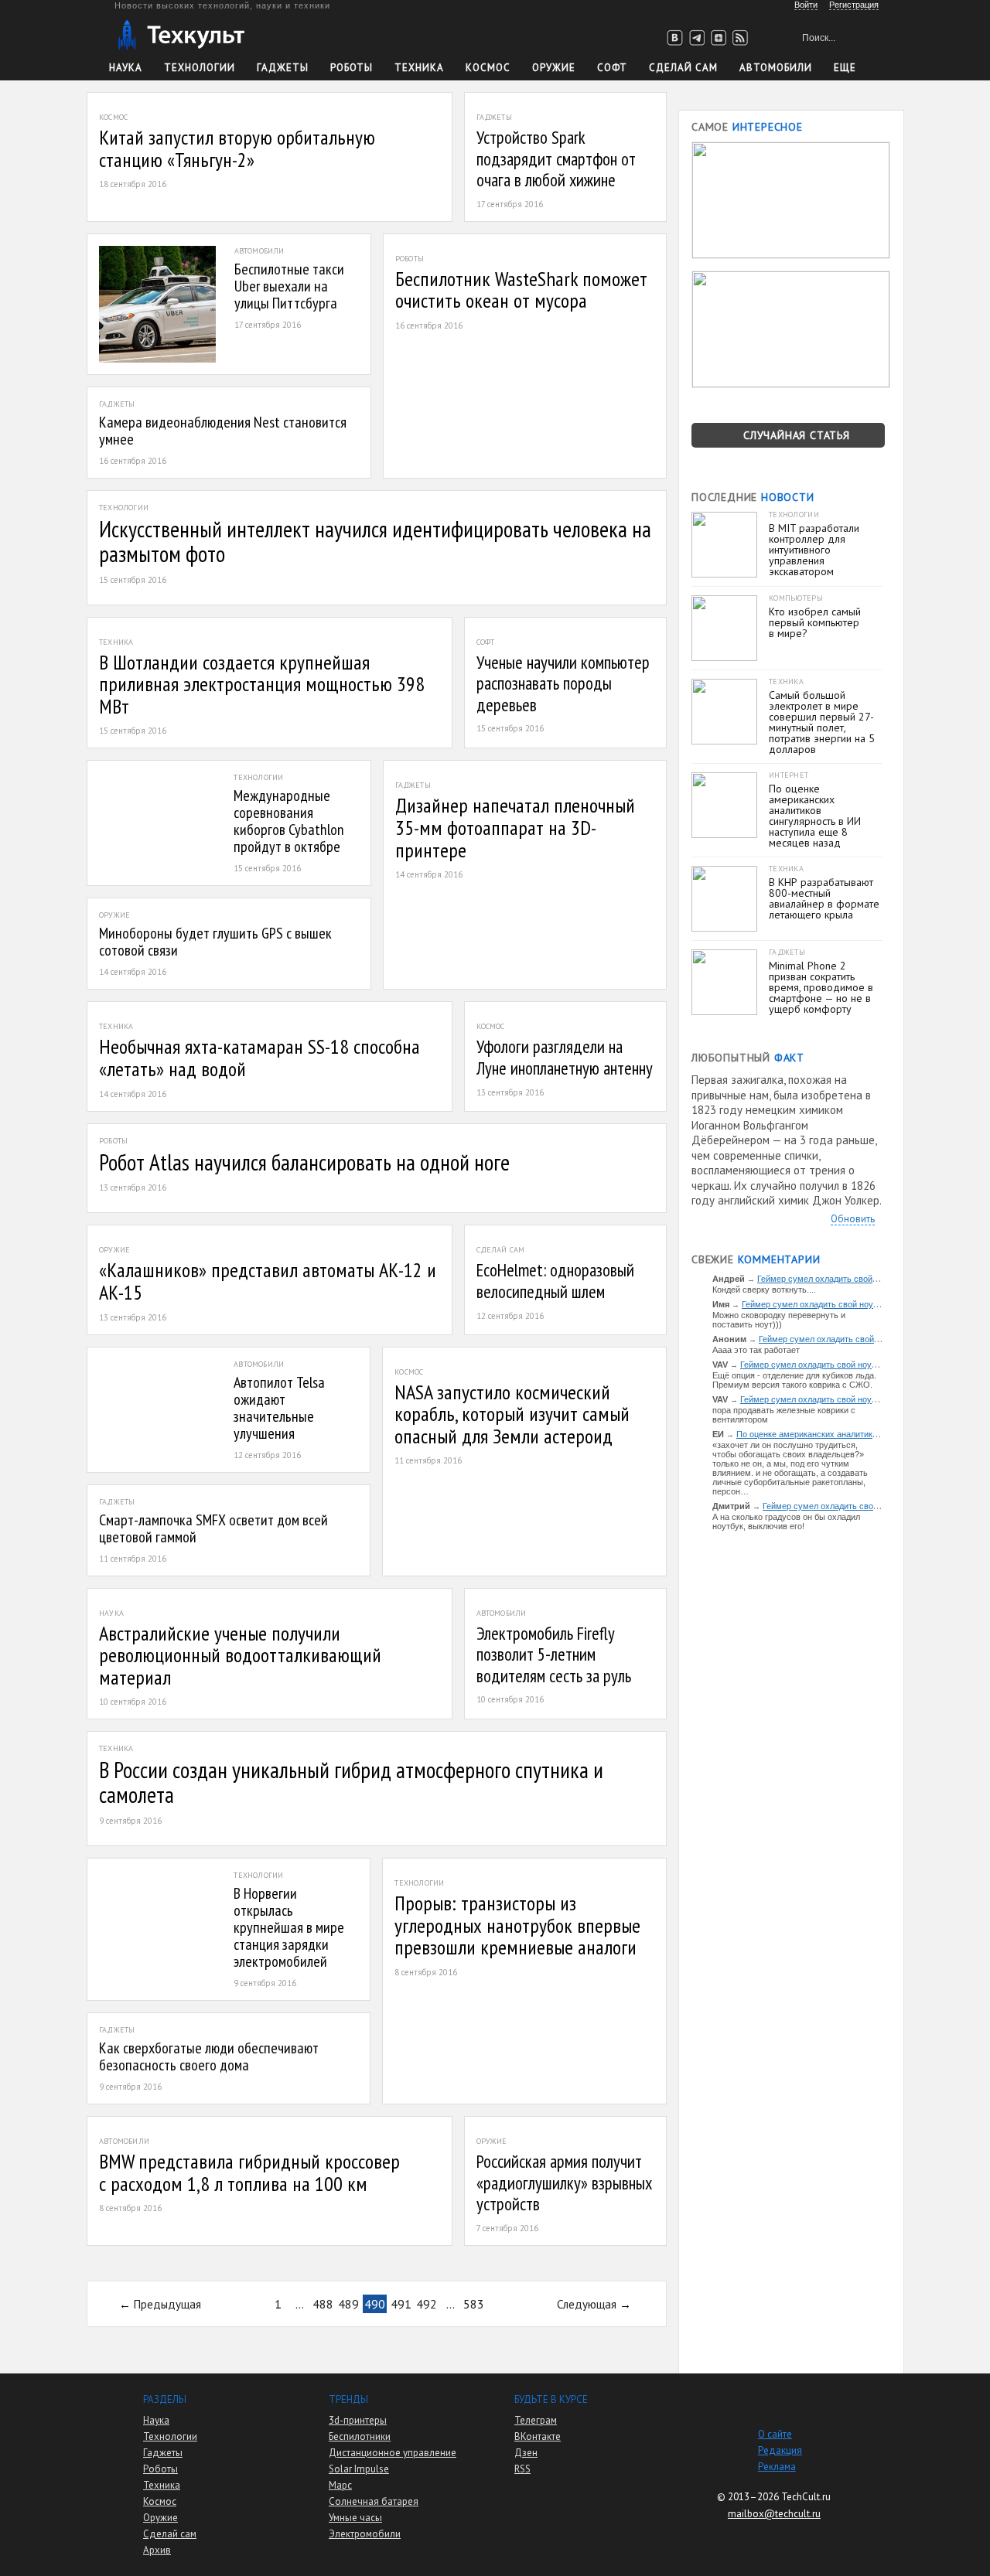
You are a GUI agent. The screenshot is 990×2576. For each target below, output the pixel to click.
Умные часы (355, 2518)
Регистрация (854, 5)
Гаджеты (283, 68)
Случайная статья (797, 435)
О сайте (775, 2434)
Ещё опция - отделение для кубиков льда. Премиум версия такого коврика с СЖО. (794, 1380)
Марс (340, 2485)
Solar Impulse (359, 2469)
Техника (419, 68)
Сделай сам (170, 2534)
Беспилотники (360, 2436)
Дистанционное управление (393, 2453)
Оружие (554, 68)
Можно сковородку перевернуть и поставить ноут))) (779, 1320)
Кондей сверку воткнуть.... (764, 1290)
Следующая (587, 2304)
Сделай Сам (683, 68)
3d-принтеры (358, 2420)
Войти (806, 5)
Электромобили (365, 2534)
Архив (157, 2550)
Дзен (526, 2453)
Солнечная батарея (374, 2501)
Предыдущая (167, 2304)
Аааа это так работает (756, 1350)
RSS (522, 2469)
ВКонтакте (538, 2436)
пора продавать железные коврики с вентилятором (784, 1415)
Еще (845, 68)
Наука (126, 68)
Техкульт (181, 35)
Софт (612, 68)
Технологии (200, 68)
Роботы (352, 68)
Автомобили (776, 68)
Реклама (777, 2467)
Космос (488, 68)
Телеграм (536, 2420)
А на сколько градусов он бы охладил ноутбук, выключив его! (786, 1521)
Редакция (780, 2450)
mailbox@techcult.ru (774, 2514)
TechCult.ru (806, 2497)
